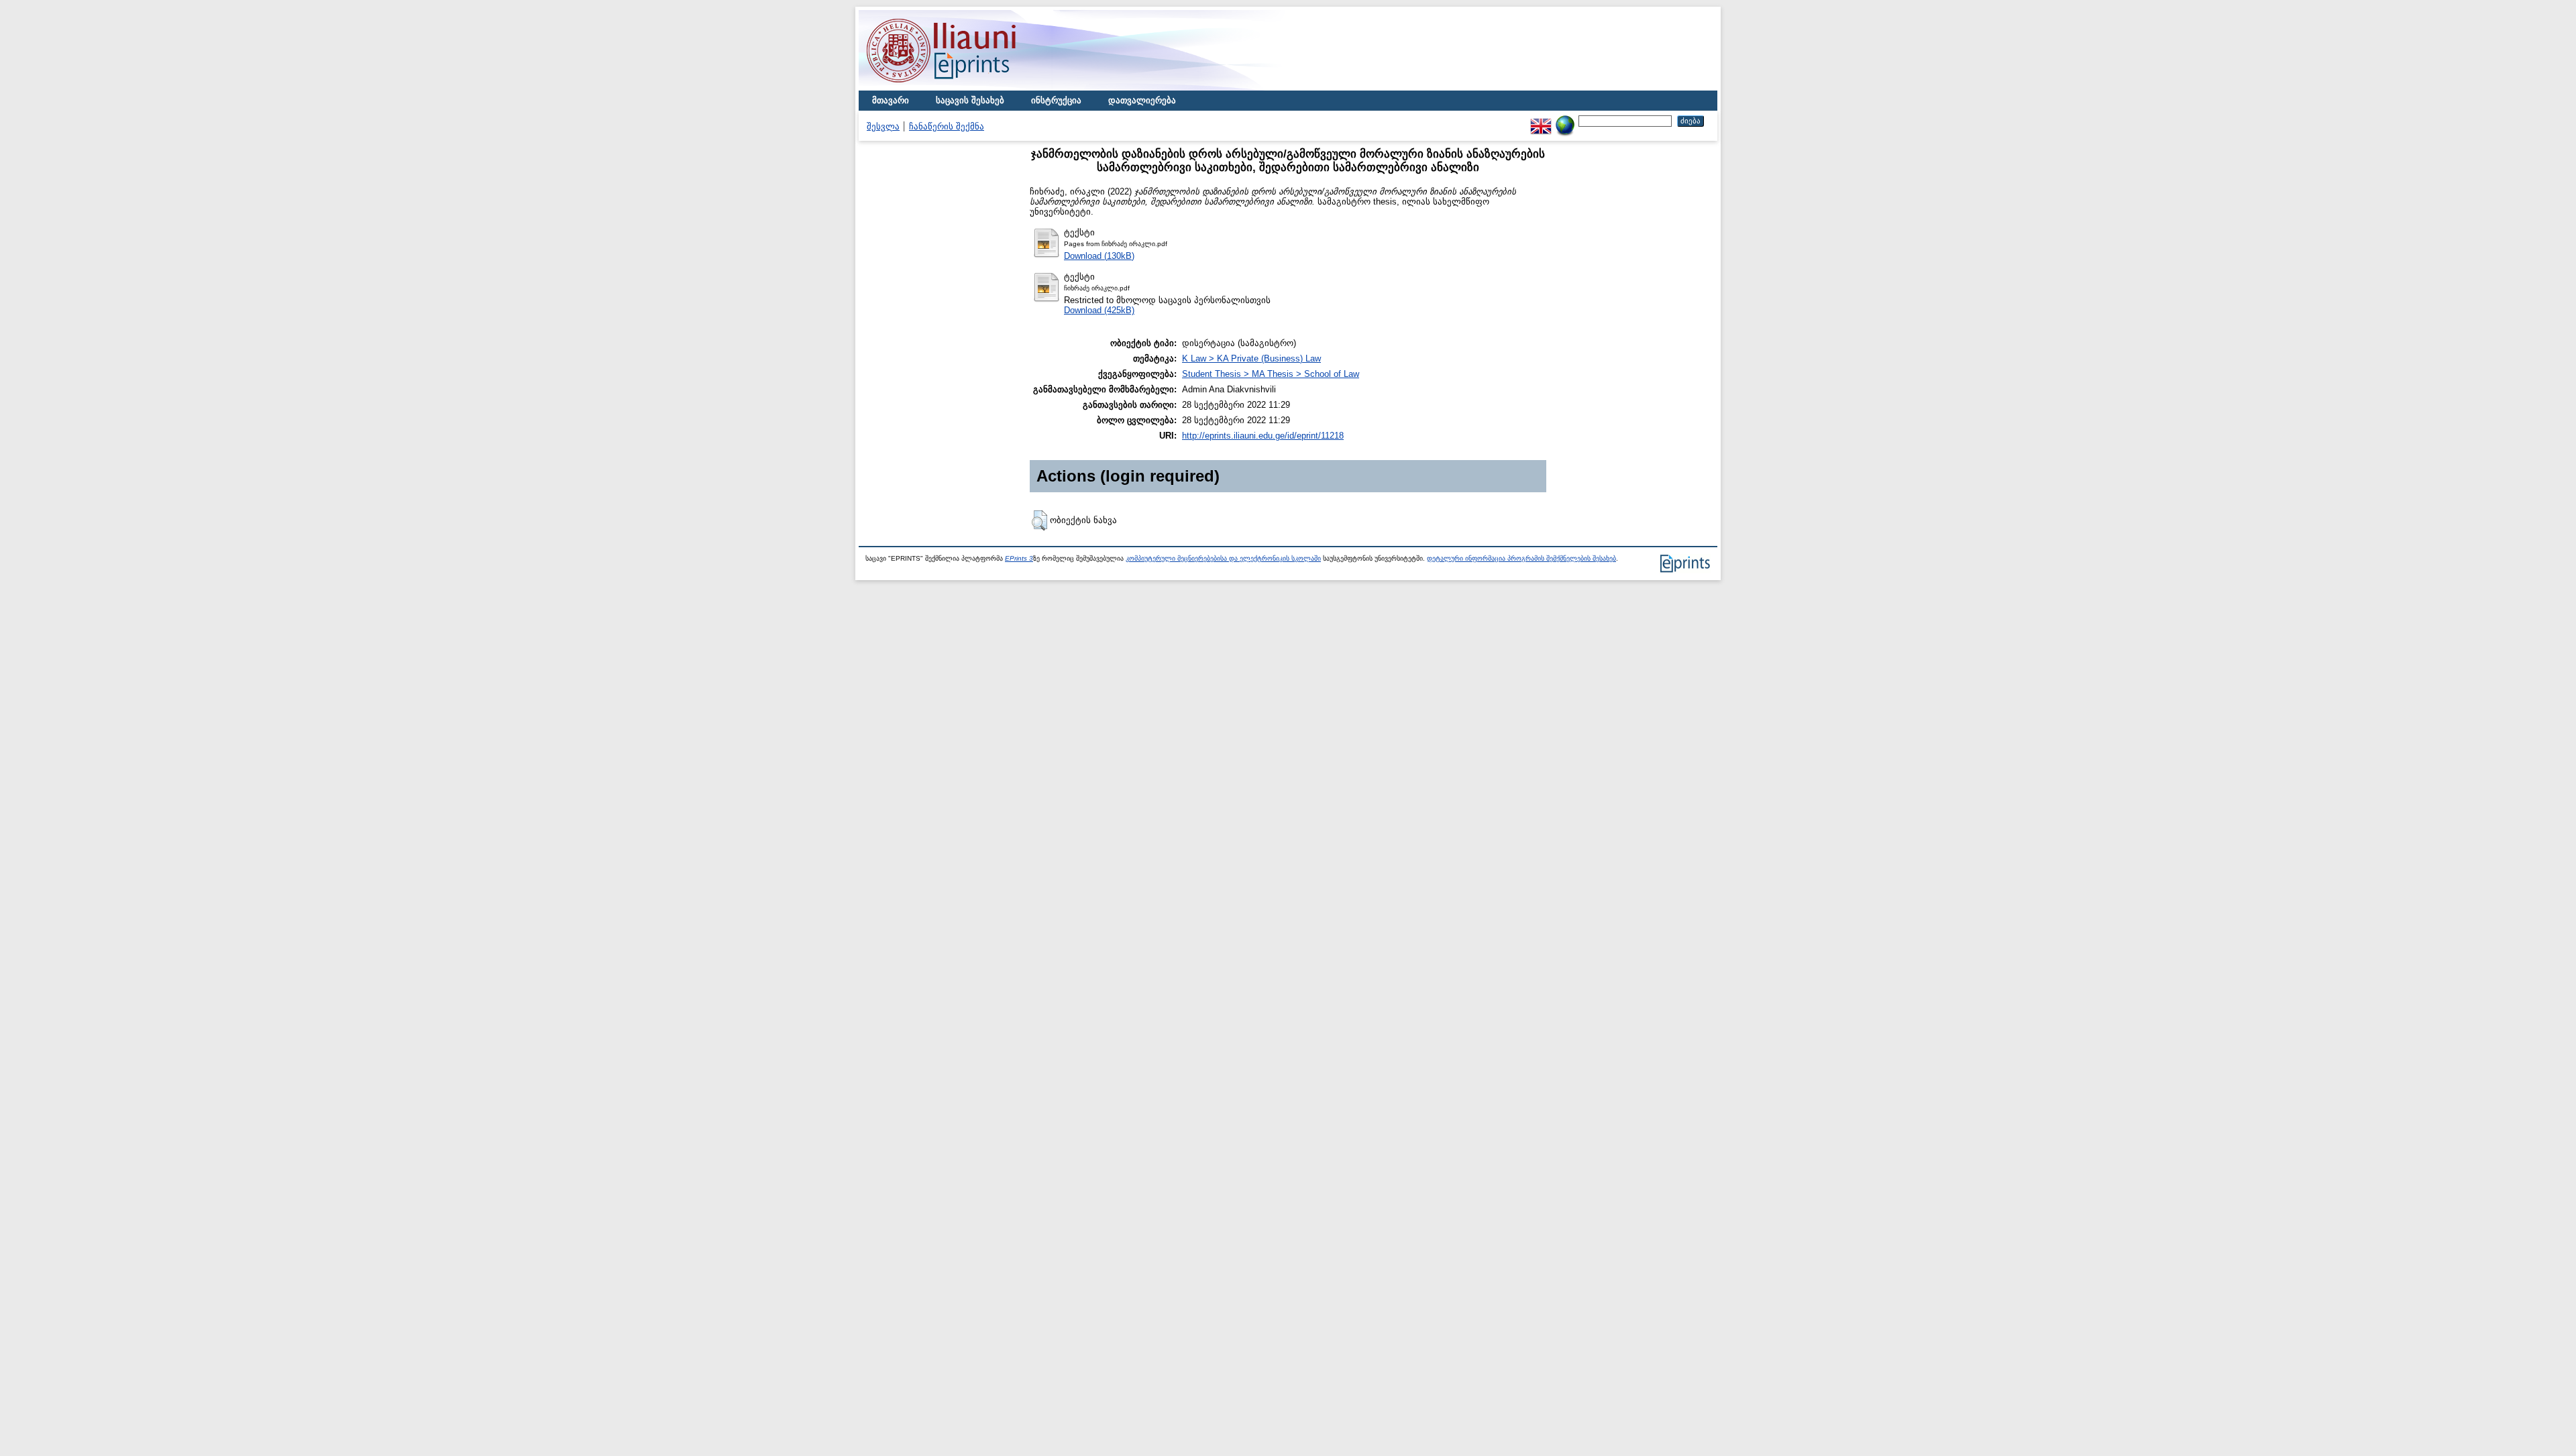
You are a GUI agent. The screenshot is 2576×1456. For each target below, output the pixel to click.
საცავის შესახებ (970, 100)
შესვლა (883, 126)
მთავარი (891, 100)
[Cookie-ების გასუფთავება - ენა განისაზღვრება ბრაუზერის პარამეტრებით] (1565, 120)
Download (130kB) (1099, 256)
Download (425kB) (1099, 310)
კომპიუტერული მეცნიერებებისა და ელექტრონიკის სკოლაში (1223, 558)
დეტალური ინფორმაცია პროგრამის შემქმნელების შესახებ (1521, 558)
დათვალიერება (1142, 100)
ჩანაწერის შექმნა (947, 126)
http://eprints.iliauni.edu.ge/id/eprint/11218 (1263, 436)
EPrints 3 (1019, 558)
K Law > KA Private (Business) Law (1251, 358)
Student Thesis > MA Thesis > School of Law (1271, 374)
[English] (1541, 120)
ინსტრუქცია (1056, 100)
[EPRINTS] (973, 88)
